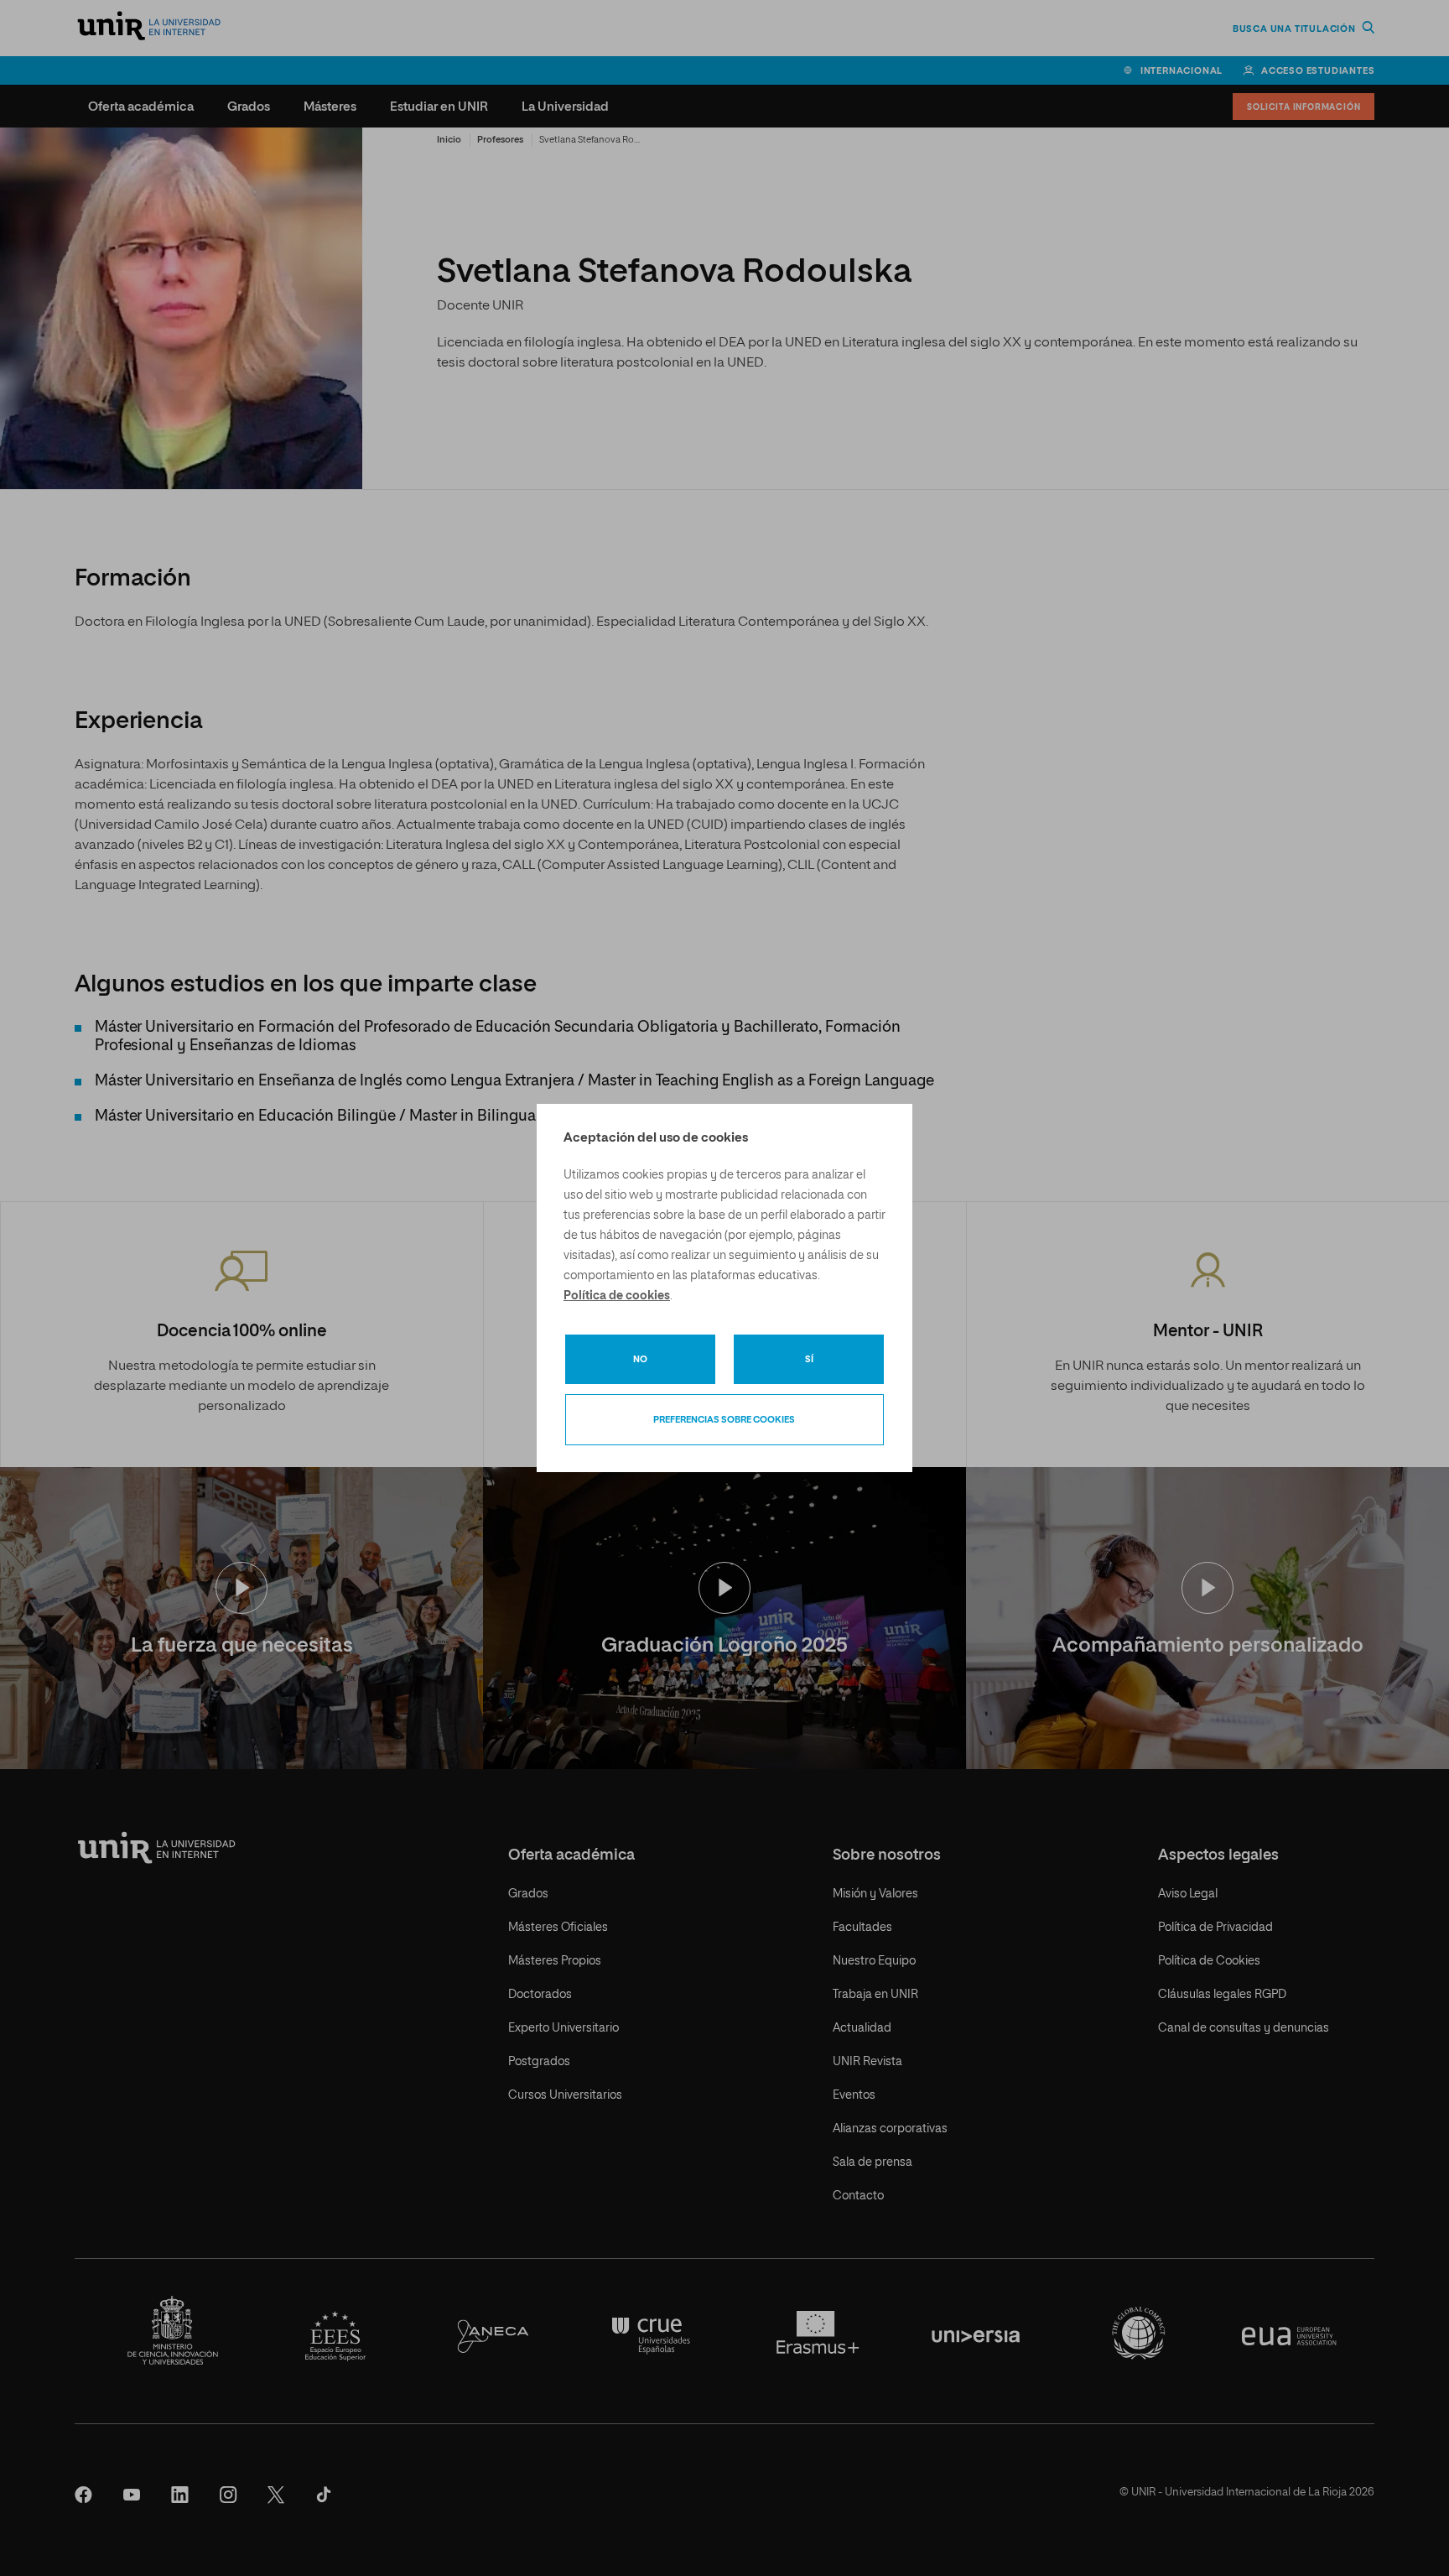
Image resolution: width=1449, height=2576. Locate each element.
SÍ (809, 1359)
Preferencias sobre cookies (724, 1420)
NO (640, 1359)
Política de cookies (617, 1296)
